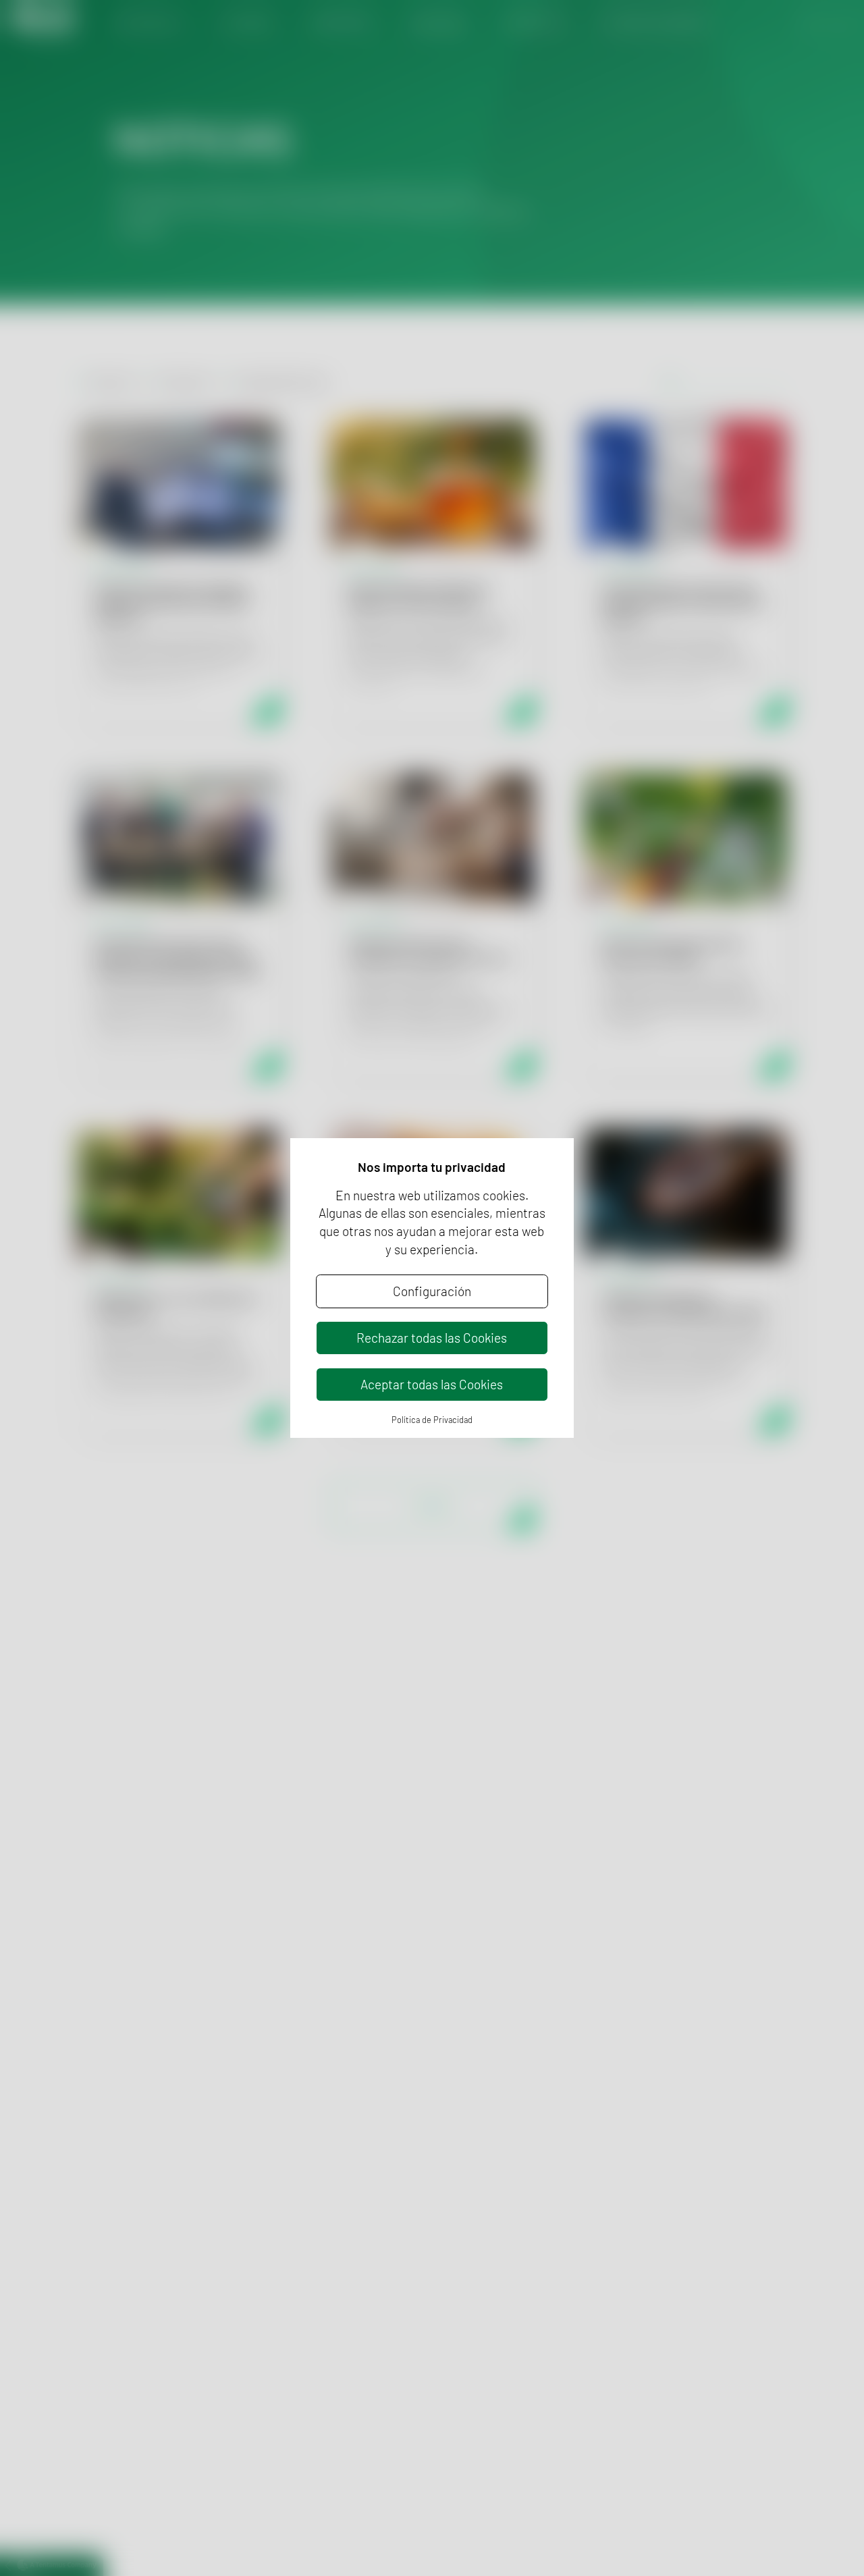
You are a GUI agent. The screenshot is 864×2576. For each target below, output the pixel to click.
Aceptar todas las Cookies (432, 1384)
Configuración (432, 1291)
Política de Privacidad (432, 1420)
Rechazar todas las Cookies (432, 1338)
